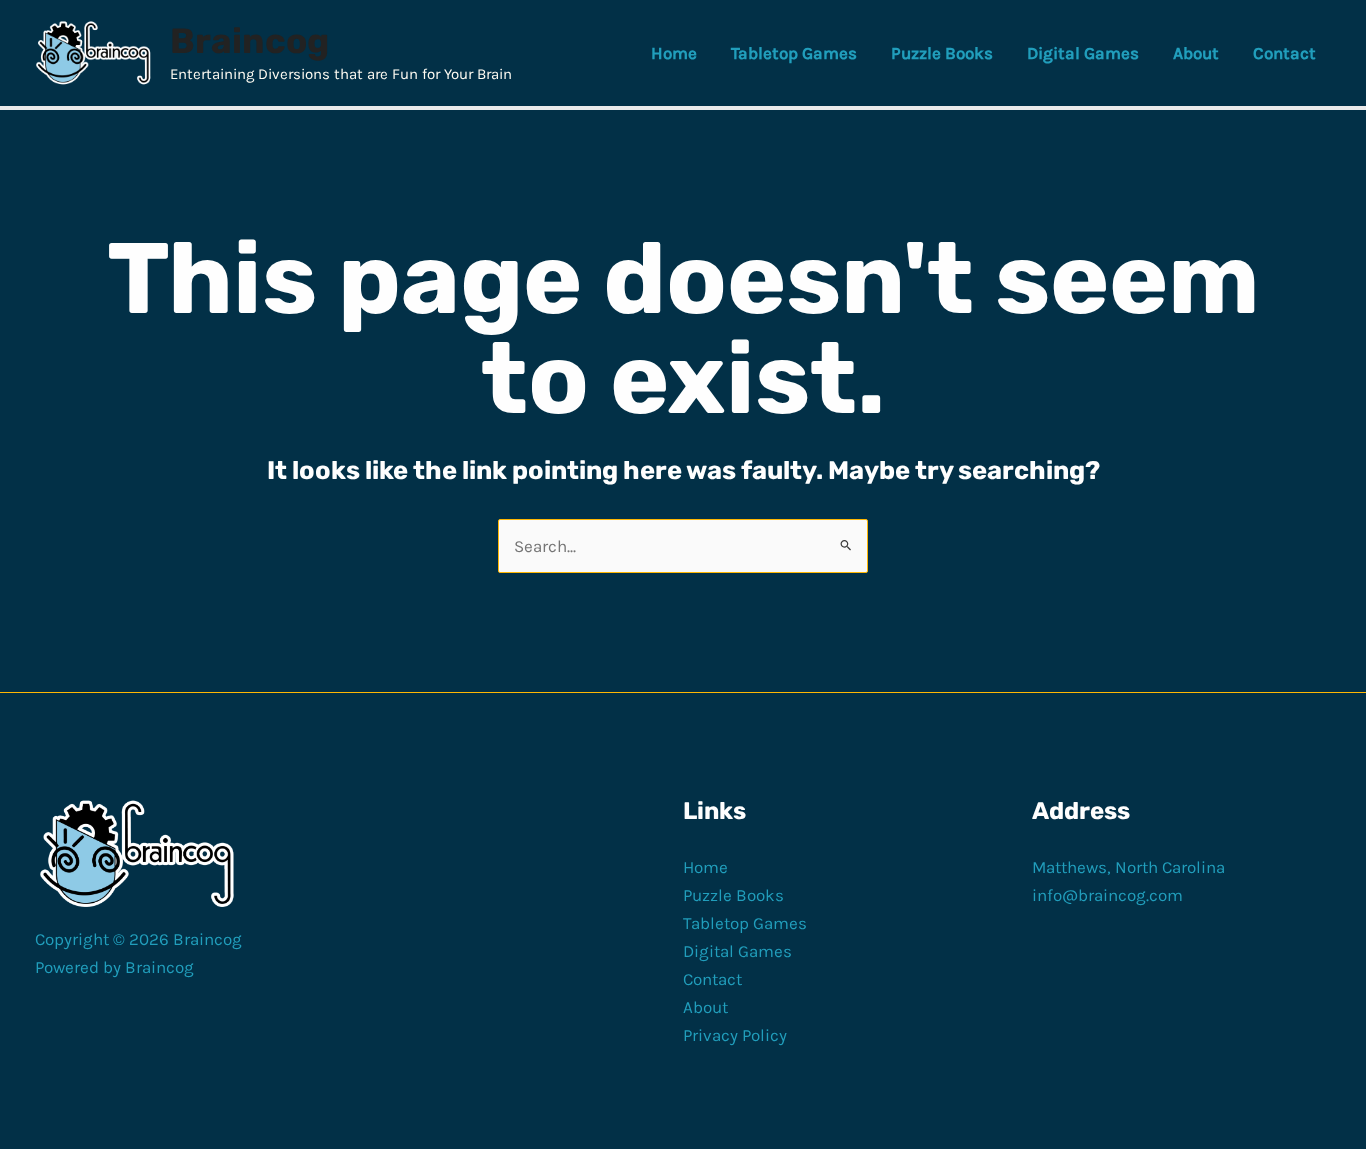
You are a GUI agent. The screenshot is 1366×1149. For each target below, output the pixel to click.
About (705, 1007)
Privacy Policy (735, 1035)
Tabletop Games (745, 923)
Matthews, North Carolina (1128, 867)
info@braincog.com (1107, 895)
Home (705, 867)
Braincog (249, 41)
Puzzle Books (733, 895)
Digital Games (737, 951)
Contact (712, 979)
